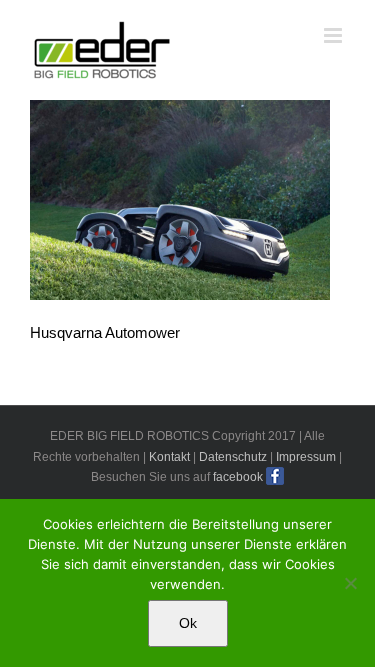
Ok (188, 623)
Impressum (306, 457)
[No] (350, 583)
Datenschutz (233, 457)
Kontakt (169, 457)
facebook (238, 477)
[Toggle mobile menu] (334, 35)
